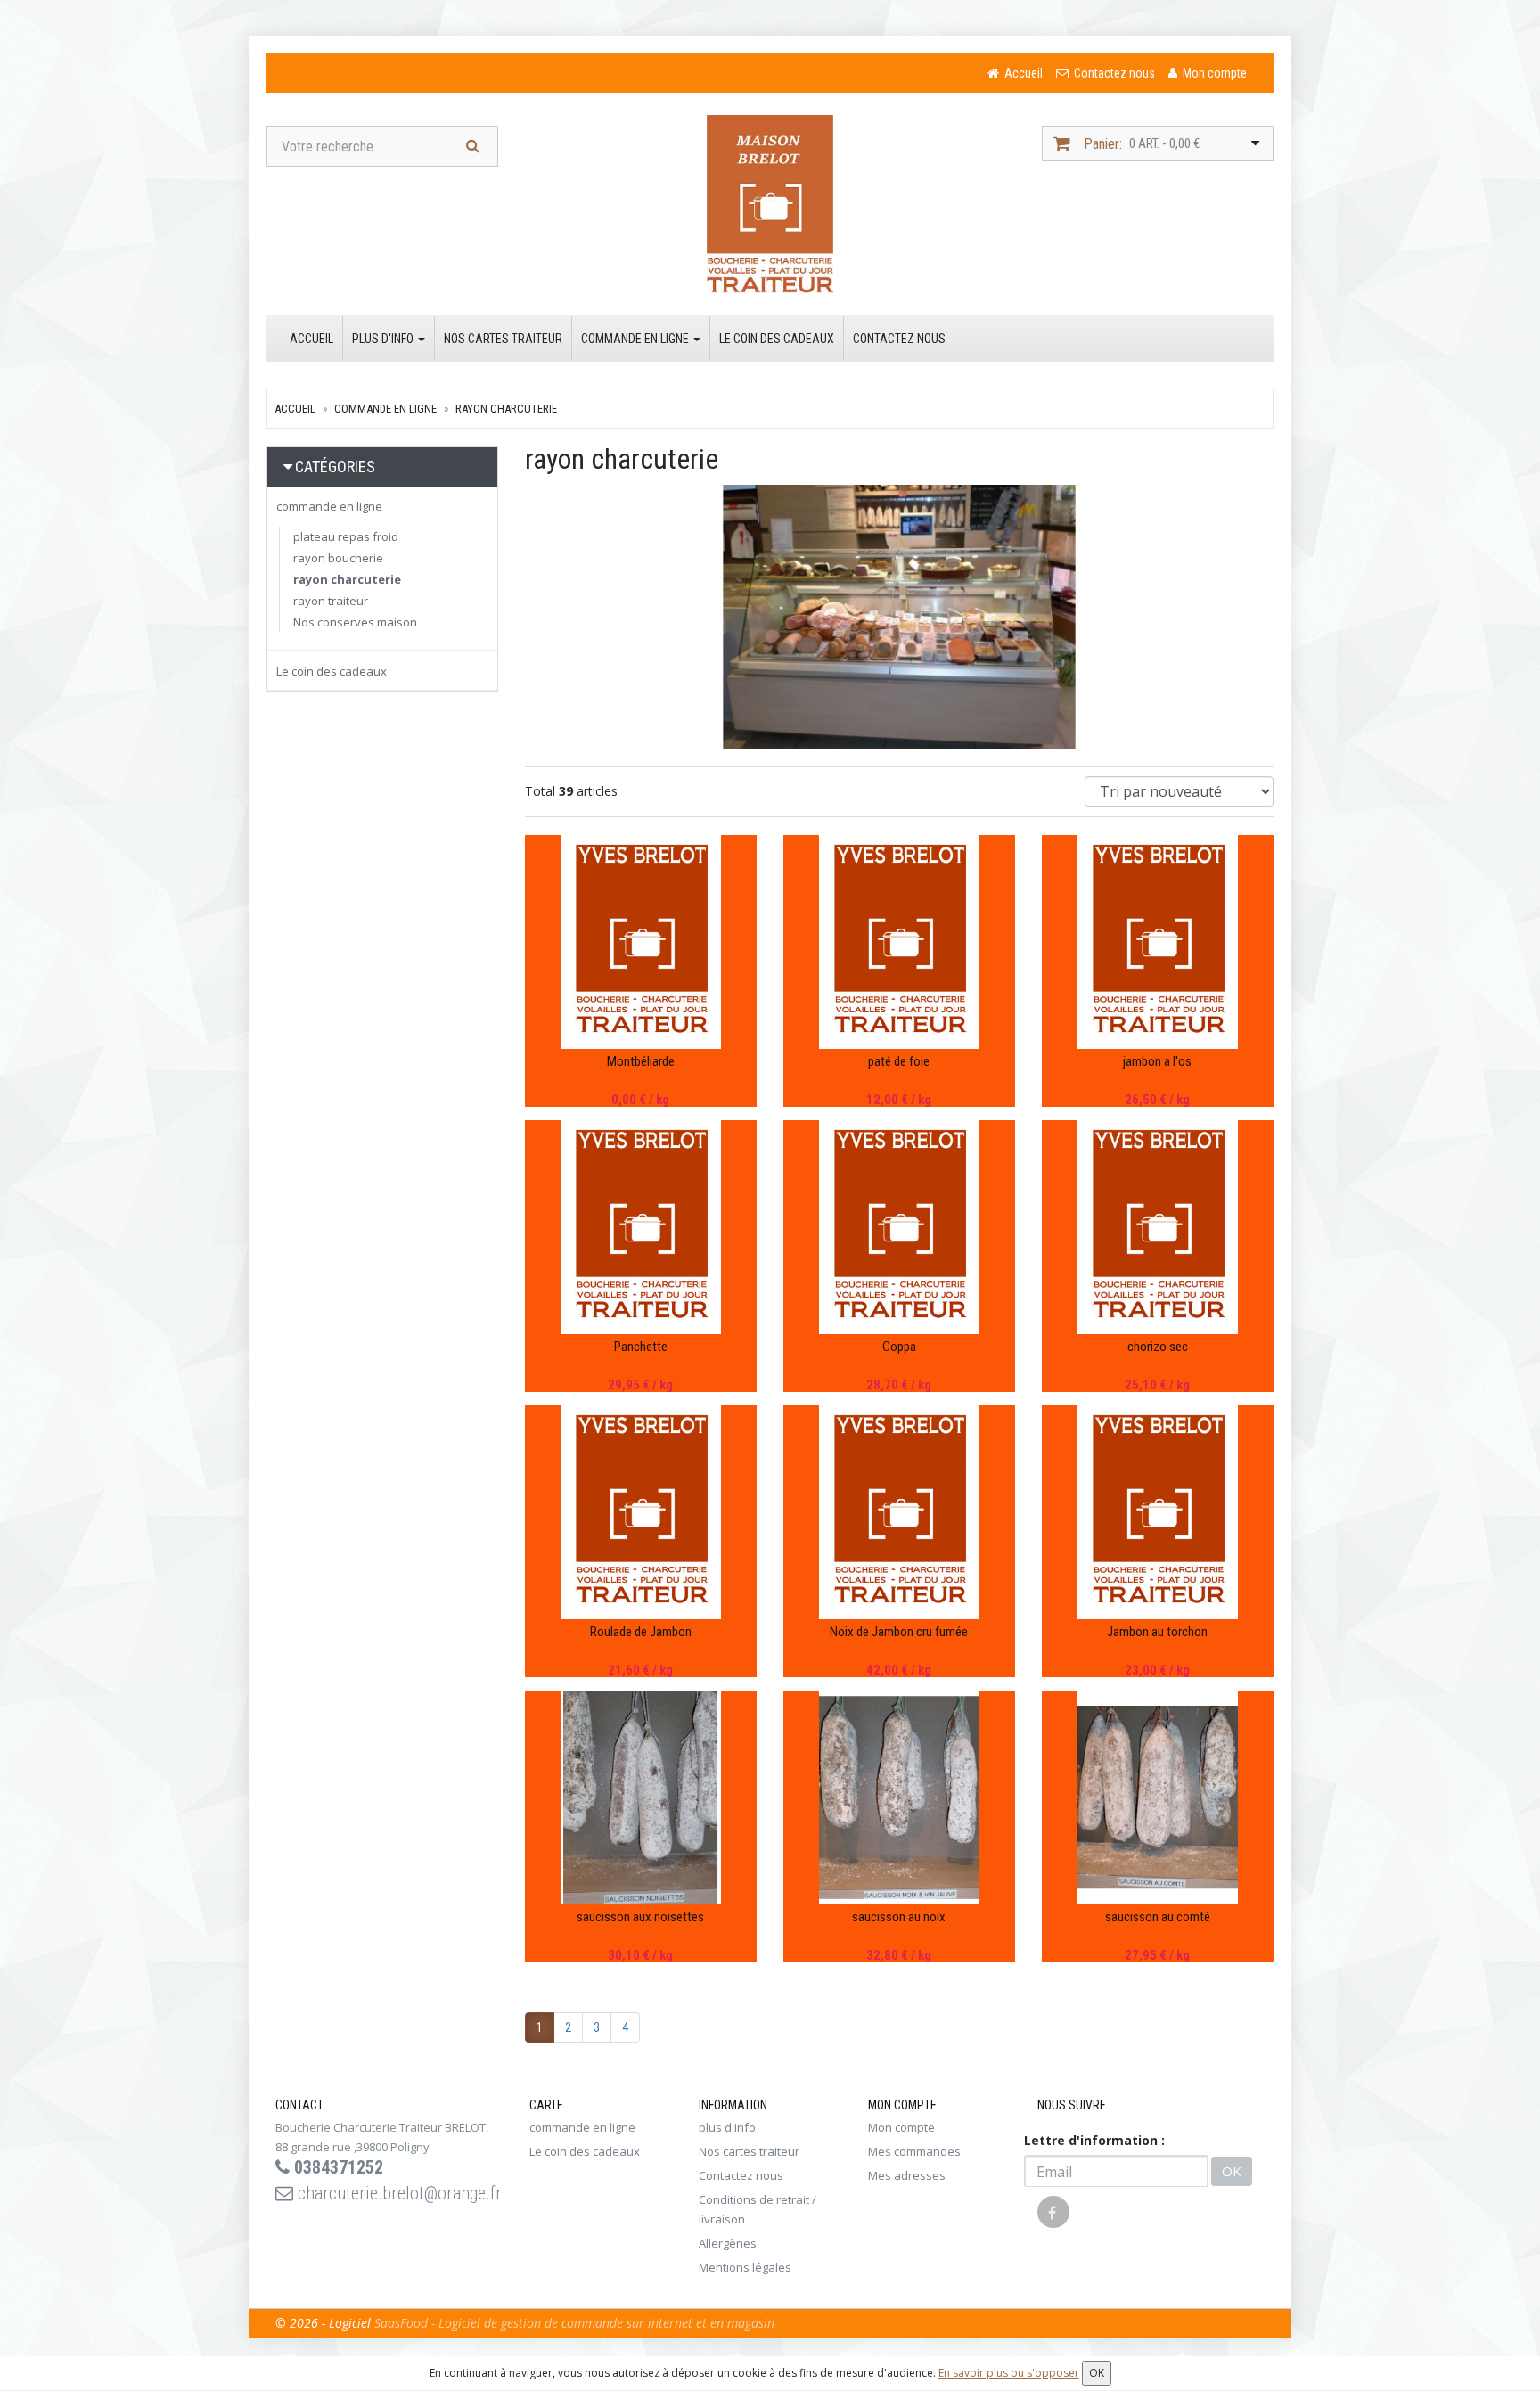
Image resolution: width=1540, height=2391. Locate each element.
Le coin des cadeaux (777, 339)
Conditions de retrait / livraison (758, 2209)
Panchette (641, 1347)
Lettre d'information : (1094, 2140)
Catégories (335, 467)
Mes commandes (914, 2151)
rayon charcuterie (506, 409)
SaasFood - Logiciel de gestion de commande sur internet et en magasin (574, 2323)
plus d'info (384, 339)
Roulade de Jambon (641, 1632)
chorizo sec (1158, 1347)
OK (1232, 2171)
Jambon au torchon (1157, 1632)
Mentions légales (745, 2267)
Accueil (311, 339)
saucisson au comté (1158, 1917)
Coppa (899, 1347)
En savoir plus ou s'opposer (1009, 2373)
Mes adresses (907, 2175)
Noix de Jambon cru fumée (899, 1632)
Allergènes (728, 2243)
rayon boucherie (338, 558)
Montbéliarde (641, 1061)
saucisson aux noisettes (640, 1917)
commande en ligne (636, 339)
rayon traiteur (331, 601)
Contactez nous (899, 339)
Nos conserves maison (355, 622)
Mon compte (901, 2127)
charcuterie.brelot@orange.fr (397, 2193)
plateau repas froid (346, 536)
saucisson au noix (899, 1917)
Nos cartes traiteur (503, 339)
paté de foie (899, 1061)
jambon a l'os (1157, 1061)
